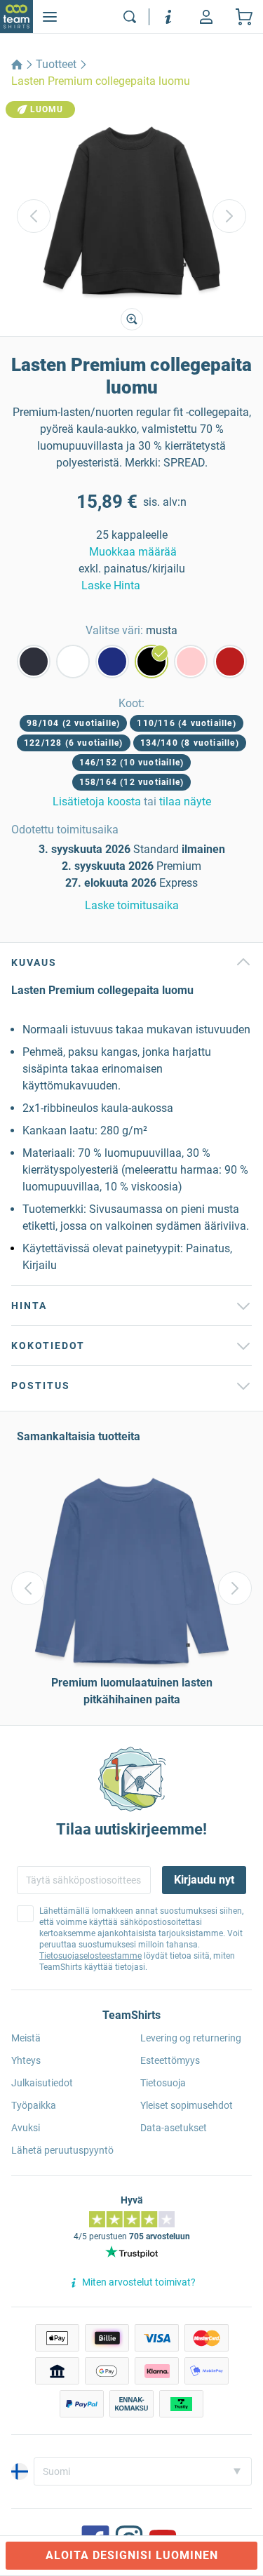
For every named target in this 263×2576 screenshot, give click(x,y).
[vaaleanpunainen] (191, 662)
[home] (17, 65)
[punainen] (230, 662)
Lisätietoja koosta (97, 801)
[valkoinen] (73, 662)
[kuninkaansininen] (112, 662)
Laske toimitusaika (132, 905)
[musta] (151, 662)
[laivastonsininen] (34, 662)
